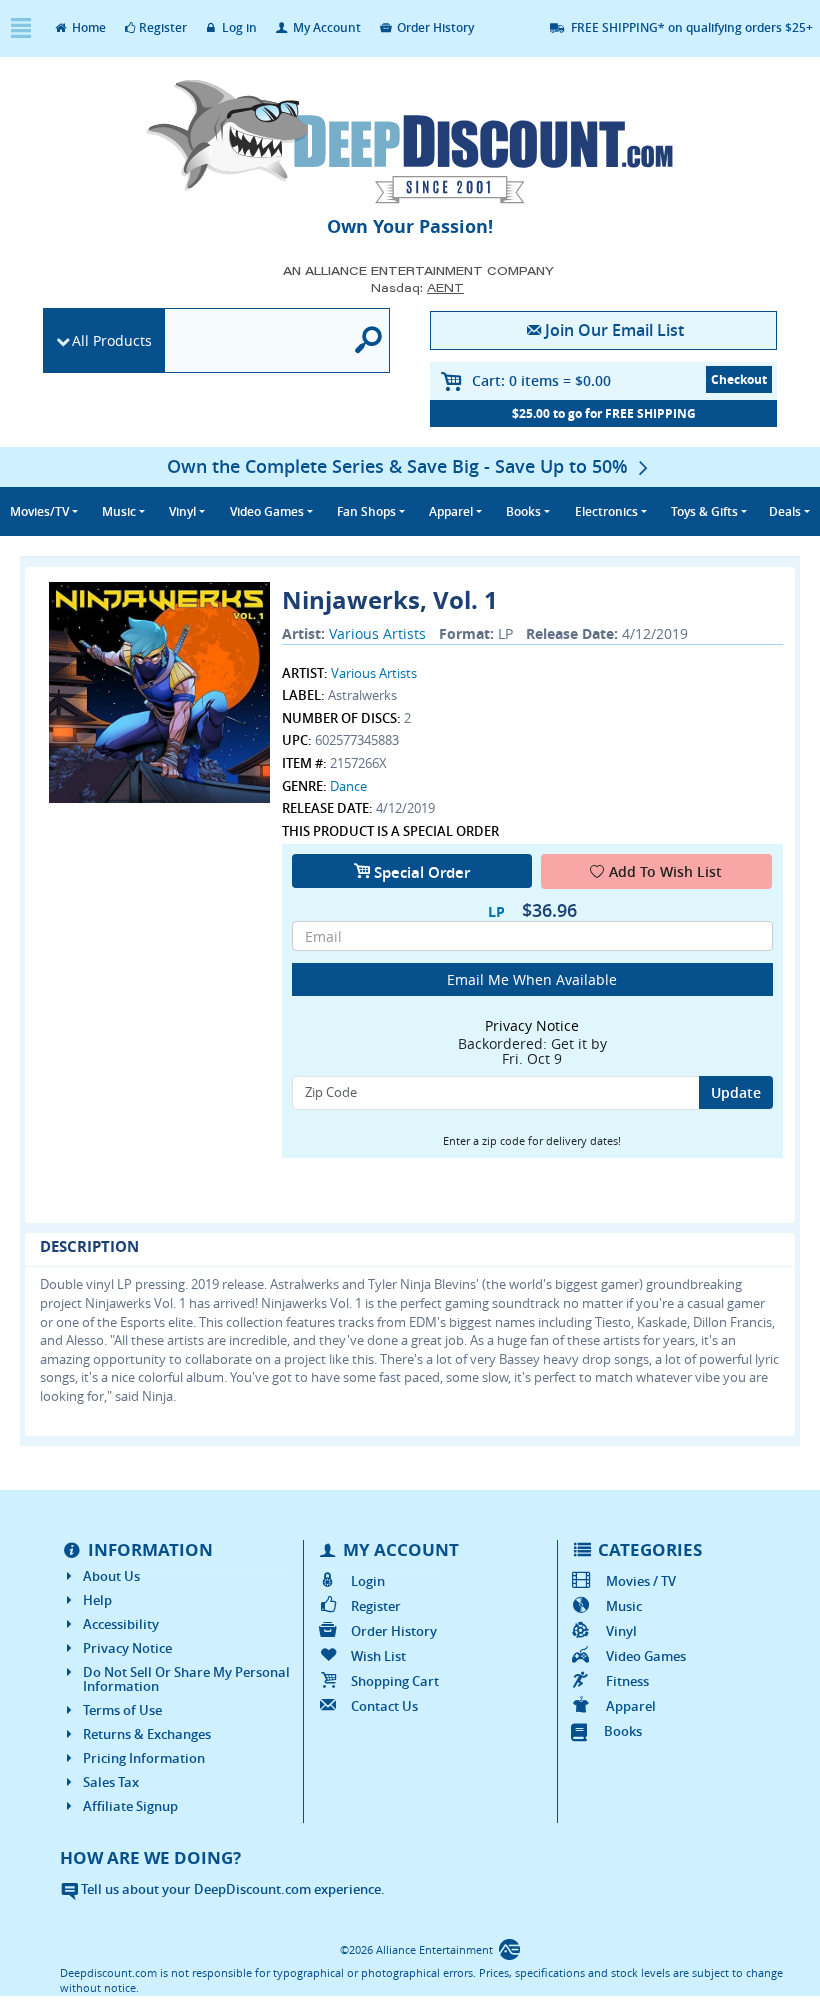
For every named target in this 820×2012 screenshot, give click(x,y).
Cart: (541, 380)
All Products (112, 340)
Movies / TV (640, 1581)
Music (623, 1606)
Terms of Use (122, 1710)
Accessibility (121, 1624)
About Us (111, 1576)
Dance (348, 786)
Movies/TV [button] (39, 511)
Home (87, 27)
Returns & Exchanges (147, 1734)
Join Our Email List (614, 330)
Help (97, 1600)
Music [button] (119, 511)
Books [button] (523, 511)
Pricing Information (144, 1758)
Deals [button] (785, 511)
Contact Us (384, 1706)
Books (623, 1731)
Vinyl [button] (182, 511)
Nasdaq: (417, 287)
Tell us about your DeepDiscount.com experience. (231, 1889)
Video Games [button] (267, 511)
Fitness (627, 1681)
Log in (238, 27)
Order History (434, 27)
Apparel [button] (451, 511)
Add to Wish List (665, 871)
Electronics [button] (606, 511)
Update (736, 1092)
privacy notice (532, 1025)
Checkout (739, 379)
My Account (325, 27)
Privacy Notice (127, 1648)
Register (163, 27)
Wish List (378, 1656)
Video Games (645, 1656)
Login (368, 1581)
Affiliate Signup (130, 1806)
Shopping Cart (395, 1681)
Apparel (630, 1706)
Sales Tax (111, 1782)
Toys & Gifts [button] (704, 511)
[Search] (369, 340)
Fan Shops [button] (366, 511)
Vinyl (621, 1631)
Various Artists (377, 633)
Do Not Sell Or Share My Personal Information (186, 1679)
